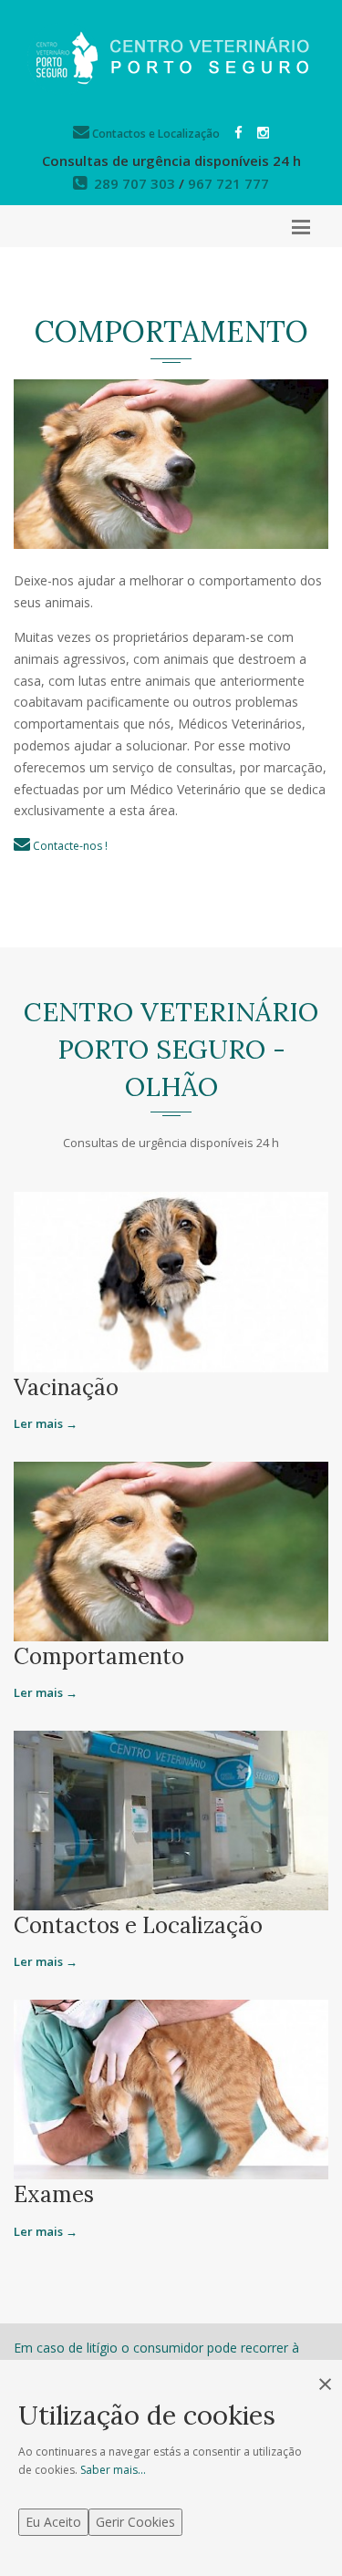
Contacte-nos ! (69, 846)
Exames (54, 2194)
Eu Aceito (53, 2522)
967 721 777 (228, 183)
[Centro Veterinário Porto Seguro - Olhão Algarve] (171, 58)
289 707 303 (135, 183)
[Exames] (171, 2088)
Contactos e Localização (155, 134)
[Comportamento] (171, 1550)
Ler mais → (46, 1423)
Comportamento (99, 1656)
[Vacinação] (171, 1281)
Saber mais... (113, 2470)
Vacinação (66, 1387)
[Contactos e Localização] (171, 1819)
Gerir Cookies (135, 2522)
